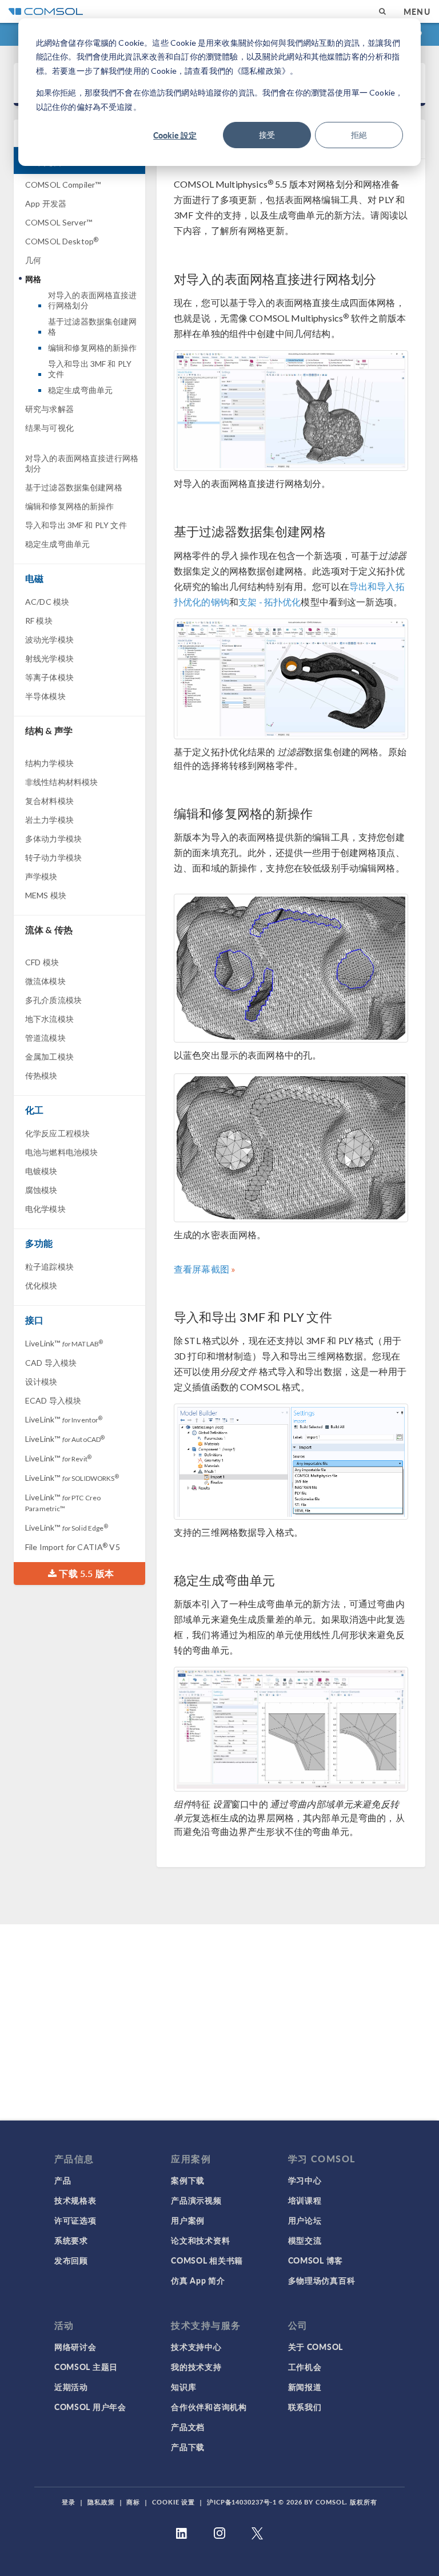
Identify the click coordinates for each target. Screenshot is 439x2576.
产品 (63, 2180)
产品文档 (188, 2427)
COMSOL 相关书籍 (207, 2260)
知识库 (183, 2387)
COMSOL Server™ (59, 222)
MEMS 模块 (46, 895)
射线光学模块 (49, 658)
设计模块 (41, 1382)
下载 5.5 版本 (85, 1573)
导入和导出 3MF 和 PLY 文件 (90, 369)
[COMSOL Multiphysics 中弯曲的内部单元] (291, 1729)
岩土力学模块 (49, 820)
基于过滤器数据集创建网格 (93, 326)
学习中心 (305, 2180)
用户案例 (188, 2220)
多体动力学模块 (53, 839)
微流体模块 (45, 981)
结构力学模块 (49, 763)
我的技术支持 (196, 2367)
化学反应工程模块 (57, 1133)
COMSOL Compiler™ (63, 185)
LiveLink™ (64, 1343)
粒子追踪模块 (49, 1267)
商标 (133, 2502)
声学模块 (41, 876)
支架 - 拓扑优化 (270, 602)
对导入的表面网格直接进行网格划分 (93, 300)
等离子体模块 (49, 677)
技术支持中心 (196, 2347)
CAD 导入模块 (51, 1363)
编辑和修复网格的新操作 (93, 348)
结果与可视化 (49, 428)
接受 (267, 135)
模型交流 (305, 2240)
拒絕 (359, 135)
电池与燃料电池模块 (61, 1152)
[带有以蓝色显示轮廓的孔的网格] (291, 968)
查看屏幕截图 (201, 1269)
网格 (33, 279)
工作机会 (305, 2367)
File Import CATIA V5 (73, 1547)
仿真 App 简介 (198, 2280)
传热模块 (41, 1075)
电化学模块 (45, 1209)
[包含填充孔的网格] (291, 1148)
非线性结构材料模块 (61, 782)
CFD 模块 (42, 962)
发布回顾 (71, 2260)
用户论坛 (305, 2220)
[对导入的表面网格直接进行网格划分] (291, 411)
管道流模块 (45, 1038)
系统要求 (71, 2240)
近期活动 (71, 2387)
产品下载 (188, 2447)
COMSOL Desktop (62, 241)
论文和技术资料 (200, 2240)
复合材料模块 (49, 801)
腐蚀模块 (41, 1190)
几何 (33, 260)
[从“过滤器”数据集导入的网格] (291, 679)
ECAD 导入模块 (53, 1400)
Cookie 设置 (173, 2502)
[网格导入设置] (291, 1462)
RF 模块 (39, 621)
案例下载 (188, 2180)
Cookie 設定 (175, 135)
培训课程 (305, 2200)
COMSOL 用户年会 (90, 2407)
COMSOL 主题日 (86, 2367)
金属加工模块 (49, 1057)
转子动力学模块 (53, 857)
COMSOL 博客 (316, 2260)
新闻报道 (305, 2387)
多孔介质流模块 (53, 1000)
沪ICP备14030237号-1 (242, 2502)
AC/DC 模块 (47, 602)
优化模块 (41, 1285)
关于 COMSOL (316, 2347)
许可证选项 (75, 2220)
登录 (69, 2502)
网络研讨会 (75, 2347)
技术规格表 (75, 2200)
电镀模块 (41, 1171)
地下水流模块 (49, 1019)
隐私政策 (101, 2502)
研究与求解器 (49, 409)
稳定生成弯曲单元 (80, 390)
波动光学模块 (49, 639)
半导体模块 (45, 696)
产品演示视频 (196, 2200)
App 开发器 (46, 203)
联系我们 (305, 2407)
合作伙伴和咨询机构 (209, 2407)
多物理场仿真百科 (322, 2280)
